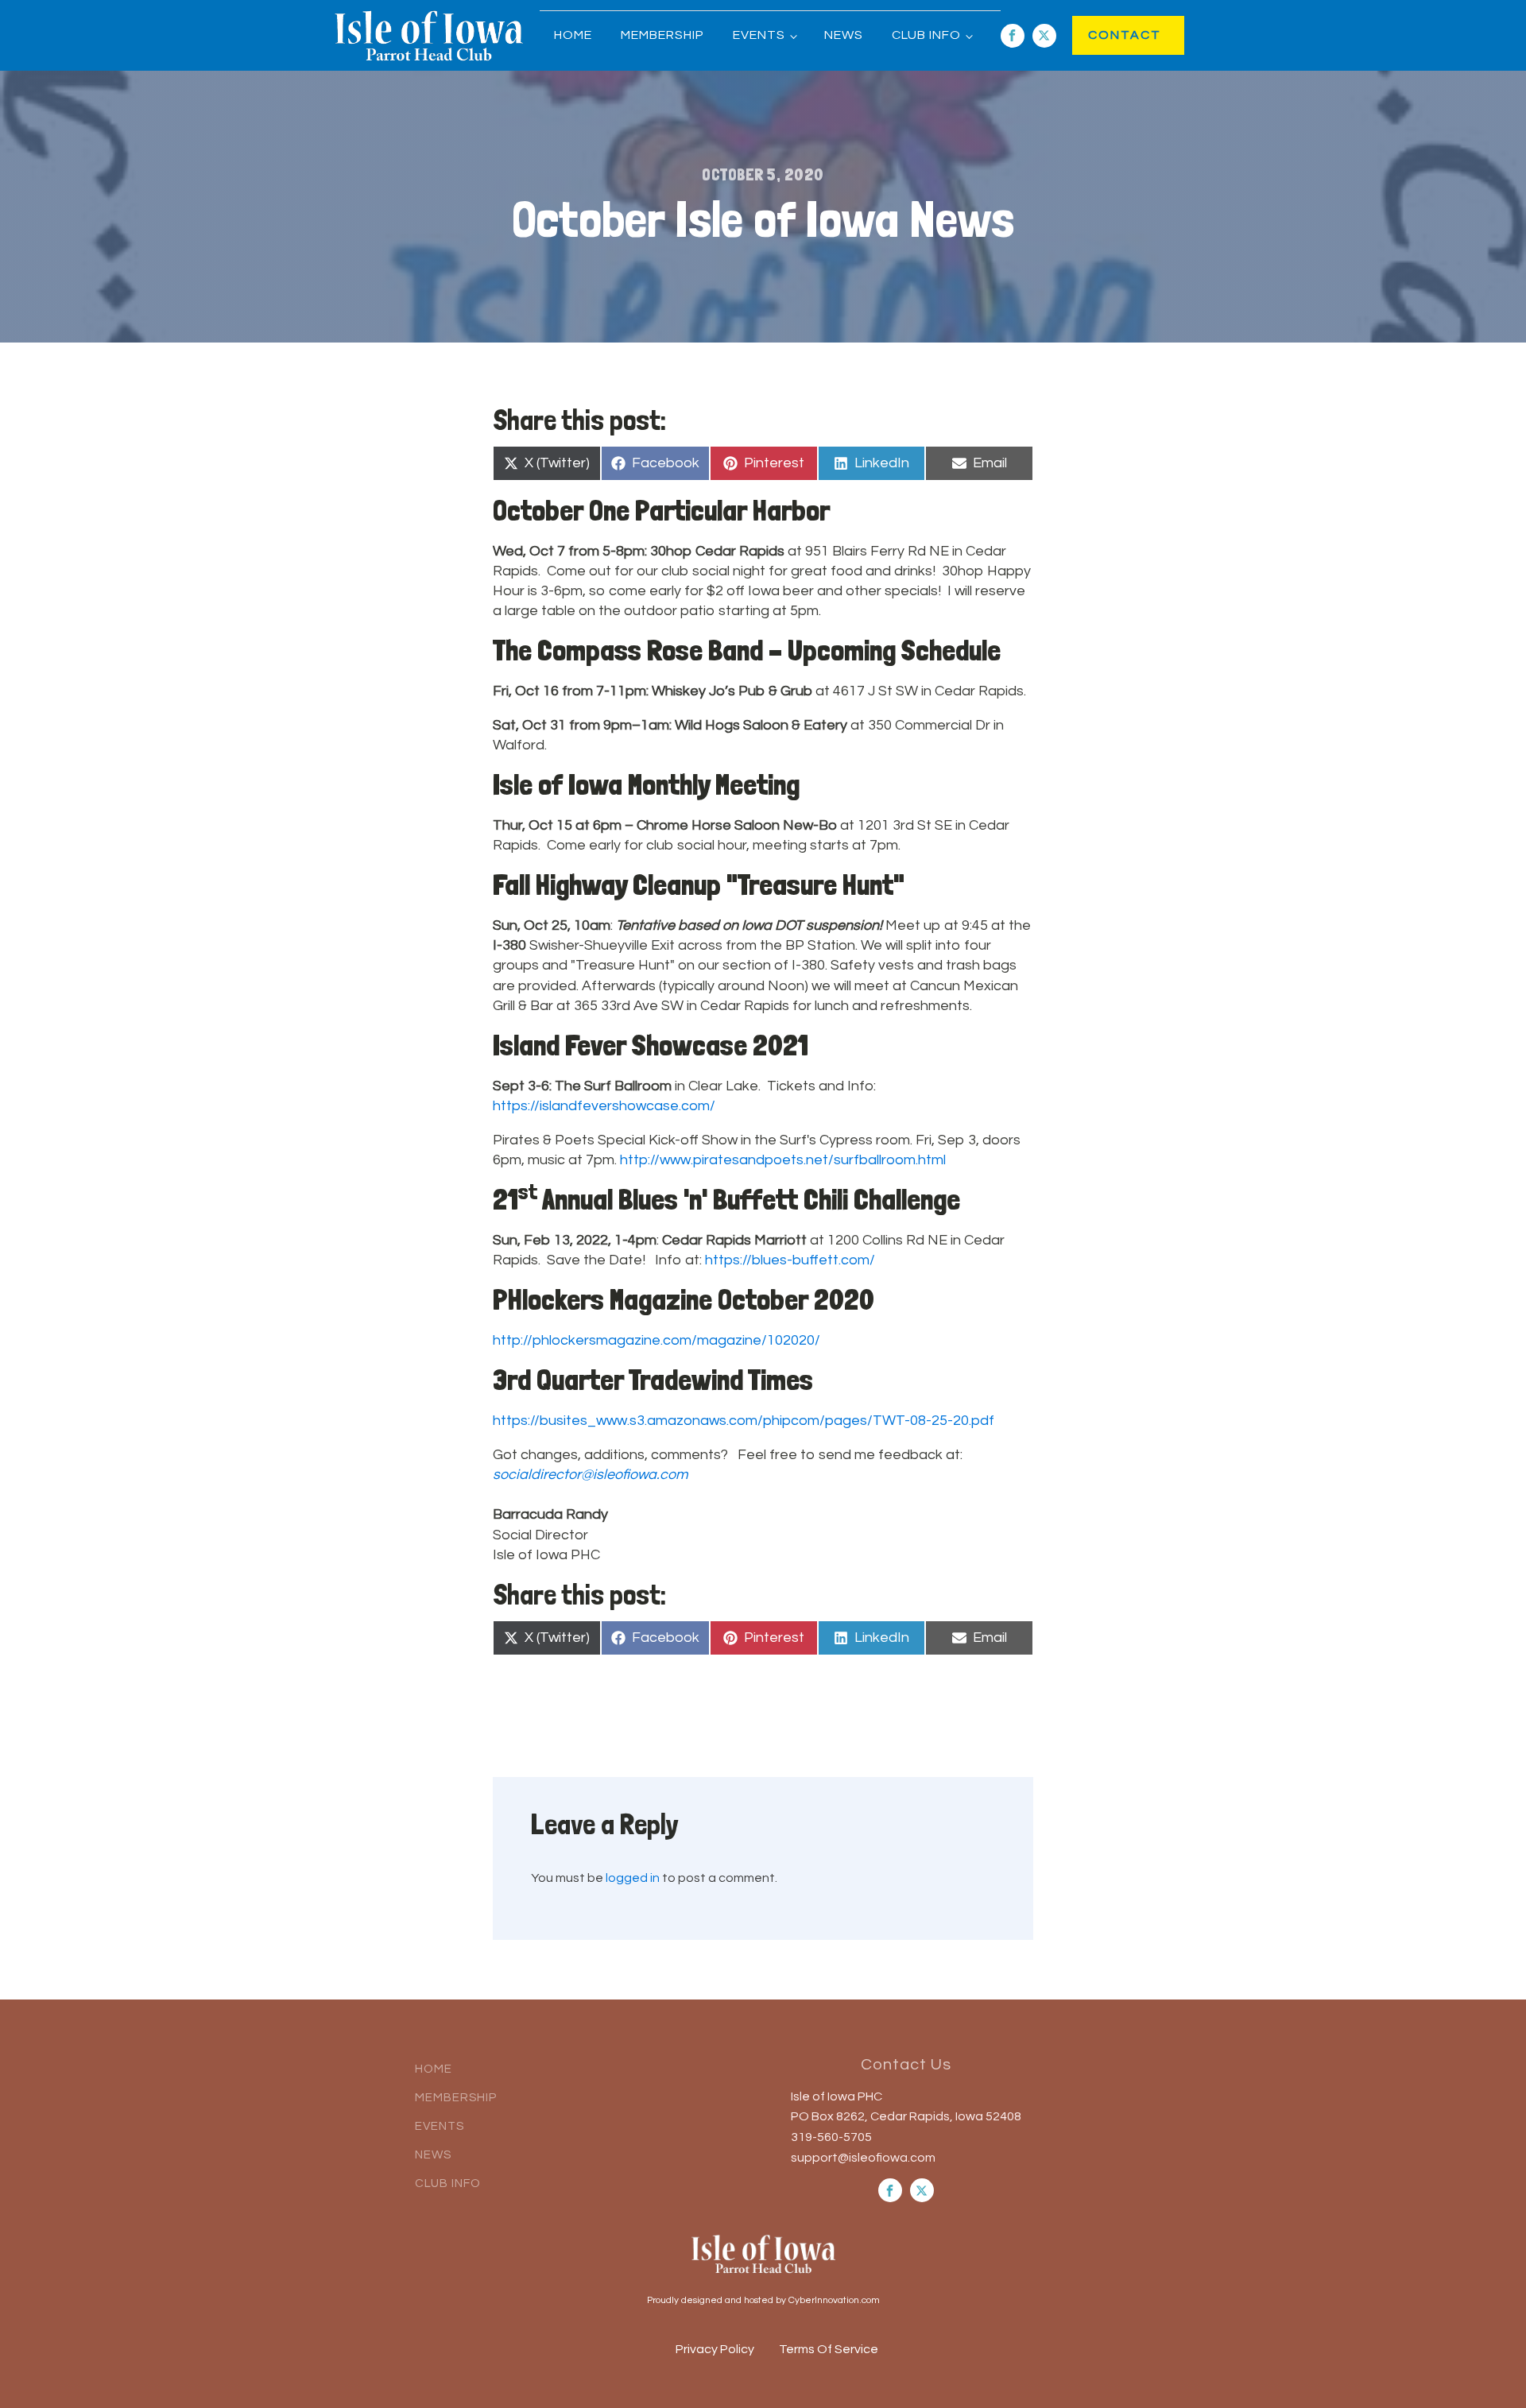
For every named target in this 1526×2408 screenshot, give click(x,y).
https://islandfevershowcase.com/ (604, 1106)
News (844, 35)
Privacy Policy (715, 2349)
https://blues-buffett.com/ (790, 1260)
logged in (633, 1878)
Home (573, 35)
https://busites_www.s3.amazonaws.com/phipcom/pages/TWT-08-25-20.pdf (744, 1421)
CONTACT (1108, 35)
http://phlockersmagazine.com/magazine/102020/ (656, 1340)
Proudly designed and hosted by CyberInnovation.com (763, 2300)
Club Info (926, 35)
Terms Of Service (829, 2349)
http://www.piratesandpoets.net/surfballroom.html (783, 1160)
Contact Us (906, 2065)
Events (759, 35)
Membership (662, 35)
